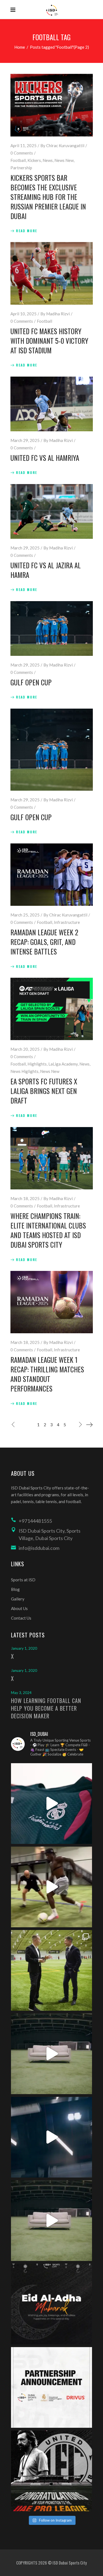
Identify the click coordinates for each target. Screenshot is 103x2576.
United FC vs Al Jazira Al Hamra (46, 570)
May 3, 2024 (21, 1693)
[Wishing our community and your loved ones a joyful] (51, 2304)
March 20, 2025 (25, 1049)
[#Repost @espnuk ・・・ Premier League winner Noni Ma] (51, 1887)
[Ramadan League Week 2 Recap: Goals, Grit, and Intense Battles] (52, 875)
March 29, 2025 (25, 440)
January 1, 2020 (24, 1648)
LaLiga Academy (63, 1064)
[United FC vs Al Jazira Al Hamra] (52, 511)
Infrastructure (67, 922)
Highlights (37, 1064)
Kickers (34, 160)
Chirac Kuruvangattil (65, 145)
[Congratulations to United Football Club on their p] (51, 2471)
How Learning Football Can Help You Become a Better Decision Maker (46, 1708)
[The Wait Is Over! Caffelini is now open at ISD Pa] (51, 2137)
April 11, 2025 (23, 145)
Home (20, 47)
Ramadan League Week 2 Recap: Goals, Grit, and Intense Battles (44, 942)
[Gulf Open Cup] (52, 628)
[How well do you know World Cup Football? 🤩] (51, 2221)
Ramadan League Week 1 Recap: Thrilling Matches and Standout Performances (47, 1374)
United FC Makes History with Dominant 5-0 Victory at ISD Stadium (49, 341)
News (48, 160)
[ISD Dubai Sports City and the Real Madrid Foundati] (51, 2387)
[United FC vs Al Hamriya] (52, 404)
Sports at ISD (23, 1580)
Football (18, 160)
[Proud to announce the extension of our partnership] (51, 1970)
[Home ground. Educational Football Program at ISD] (51, 1804)
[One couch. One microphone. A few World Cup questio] (51, 2054)
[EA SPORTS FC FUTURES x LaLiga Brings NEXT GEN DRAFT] (52, 1009)
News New (64, 160)
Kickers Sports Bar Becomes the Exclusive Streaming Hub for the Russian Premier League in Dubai (48, 197)
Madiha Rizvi (58, 314)
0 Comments (22, 153)
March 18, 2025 (25, 1198)
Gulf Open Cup (31, 682)
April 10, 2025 (23, 314)
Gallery (18, 1599)
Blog (15, 1589)
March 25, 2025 (25, 915)
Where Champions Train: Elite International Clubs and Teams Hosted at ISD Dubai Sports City (48, 1230)
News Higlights (24, 1071)
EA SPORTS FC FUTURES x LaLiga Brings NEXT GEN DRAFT (44, 1091)
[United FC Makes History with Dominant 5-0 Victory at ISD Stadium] (52, 273)
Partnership (21, 168)
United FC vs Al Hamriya (45, 458)
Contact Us (21, 1618)
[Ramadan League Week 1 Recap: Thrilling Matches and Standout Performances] (52, 1302)
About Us (19, 1608)
